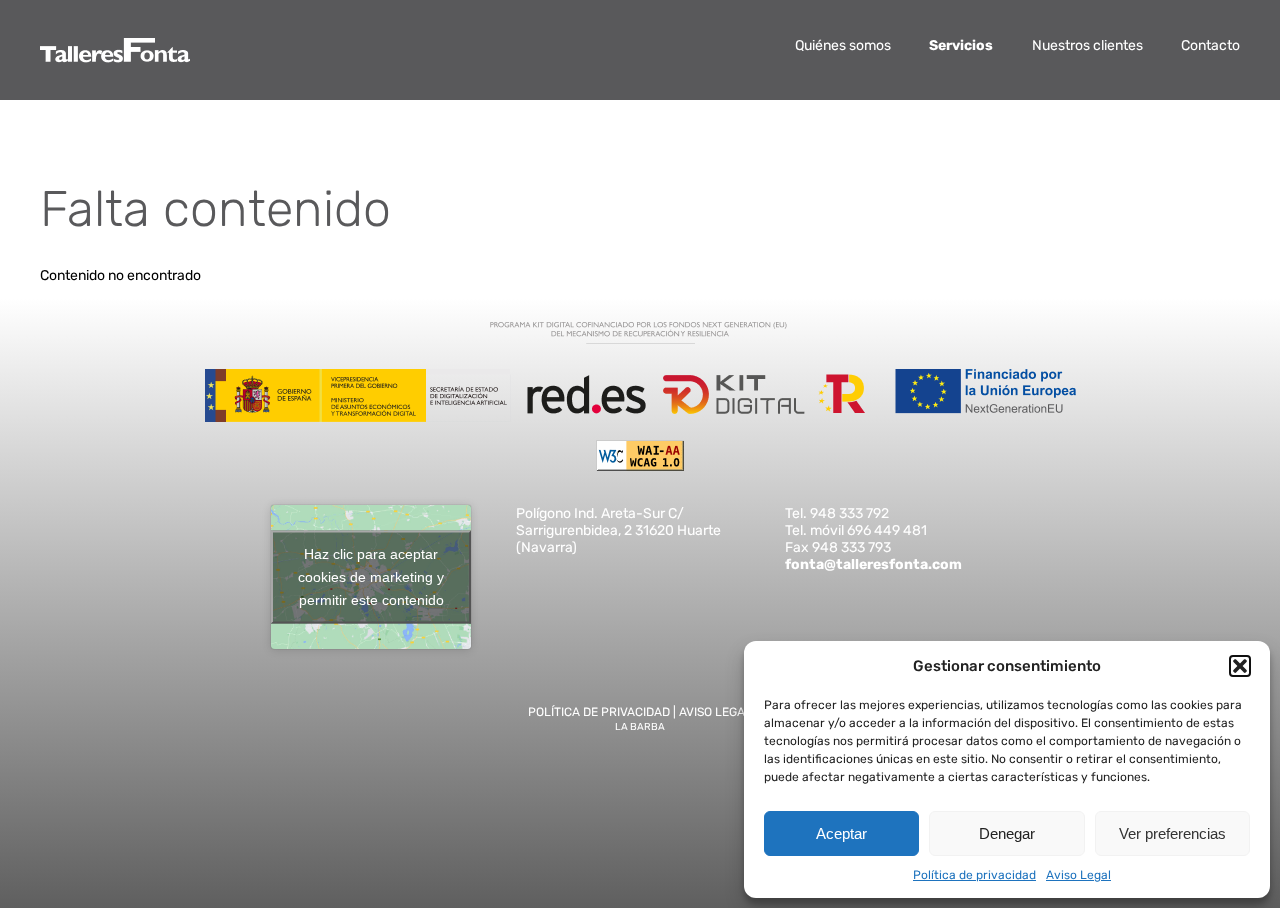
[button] (1240, 666)
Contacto (1210, 45)
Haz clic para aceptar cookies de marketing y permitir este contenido (371, 576)
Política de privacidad (974, 875)
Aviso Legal (1078, 875)
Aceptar (841, 833)
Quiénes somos (843, 45)
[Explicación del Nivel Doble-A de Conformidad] (640, 466)
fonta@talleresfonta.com (873, 564)
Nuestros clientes (1087, 45)
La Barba (640, 727)
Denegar (1007, 833)
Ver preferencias (1172, 833)
